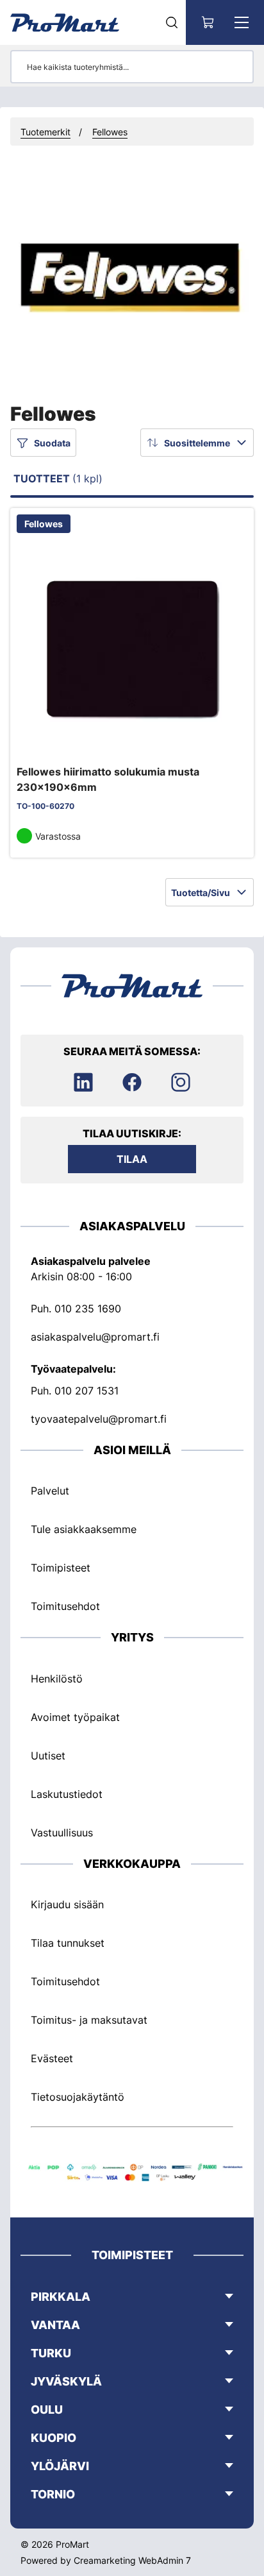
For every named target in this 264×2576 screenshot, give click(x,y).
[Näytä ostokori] (208, 22)
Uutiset (48, 1756)
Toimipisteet (61, 1568)
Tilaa (132, 1159)
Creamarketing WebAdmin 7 (132, 2560)
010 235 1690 (88, 1309)
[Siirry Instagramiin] (181, 1082)
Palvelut (50, 1491)
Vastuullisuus (62, 1833)
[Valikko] (242, 22)
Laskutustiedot (67, 1794)
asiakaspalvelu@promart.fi (95, 1337)
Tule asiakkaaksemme (84, 1529)
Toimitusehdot (65, 1606)
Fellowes (110, 132)
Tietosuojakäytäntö (78, 2097)
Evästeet (52, 2058)
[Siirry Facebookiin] (132, 1082)
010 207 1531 (87, 1391)
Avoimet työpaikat (75, 1717)
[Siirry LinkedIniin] (83, 1082)
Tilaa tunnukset (68, 1943)
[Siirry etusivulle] (65, 22)
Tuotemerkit (45, 132)
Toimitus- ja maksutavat (89, 2020)
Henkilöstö (57, 1679)
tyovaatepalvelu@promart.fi (99, 1419)
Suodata (52, 443)
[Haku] (172, 22)
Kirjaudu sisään (67, 1904)
